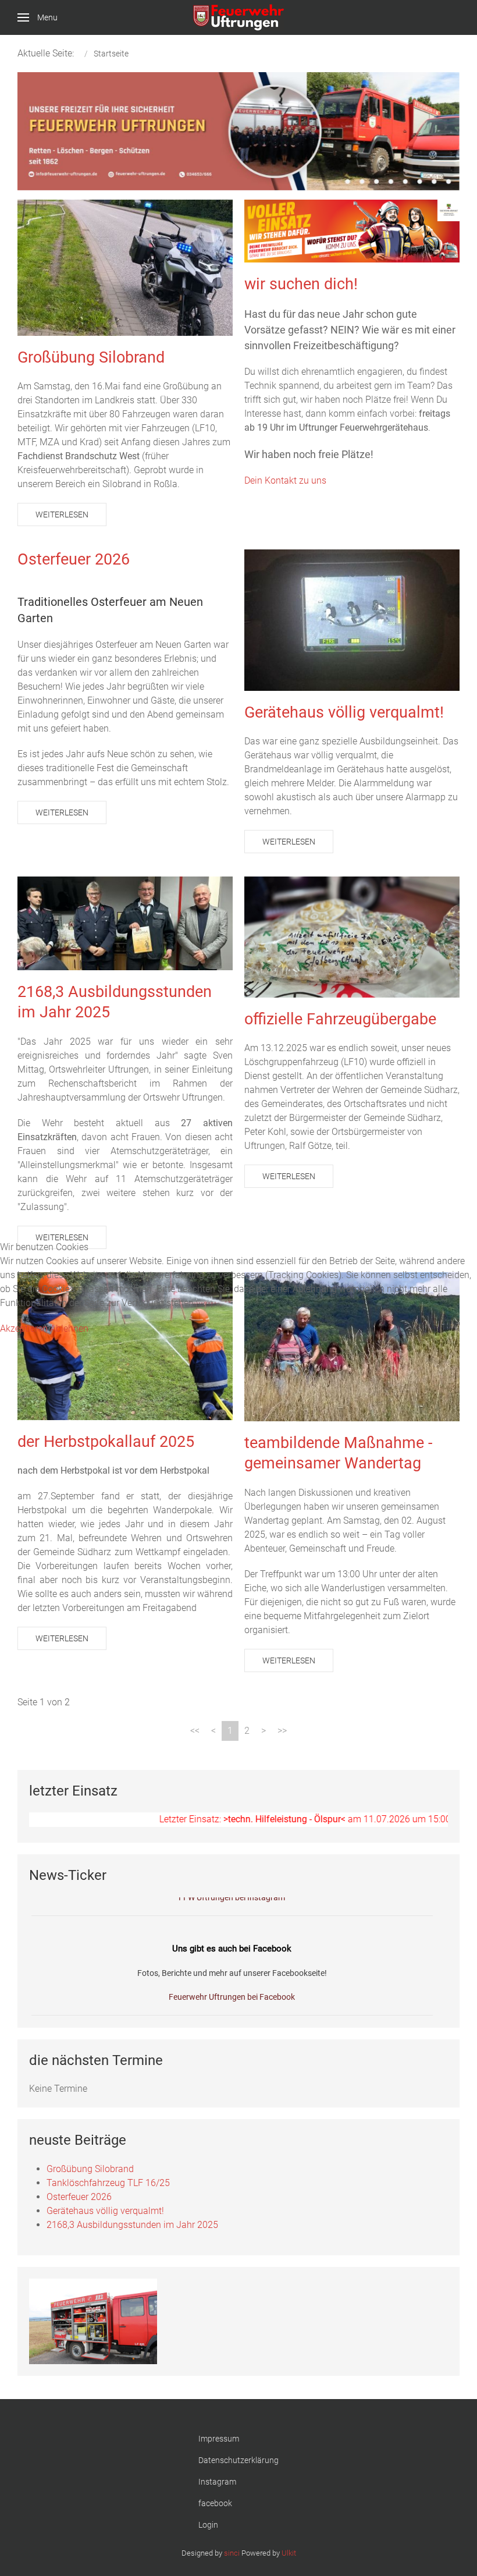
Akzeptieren (24, 1328)
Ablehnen (69, 1328)
